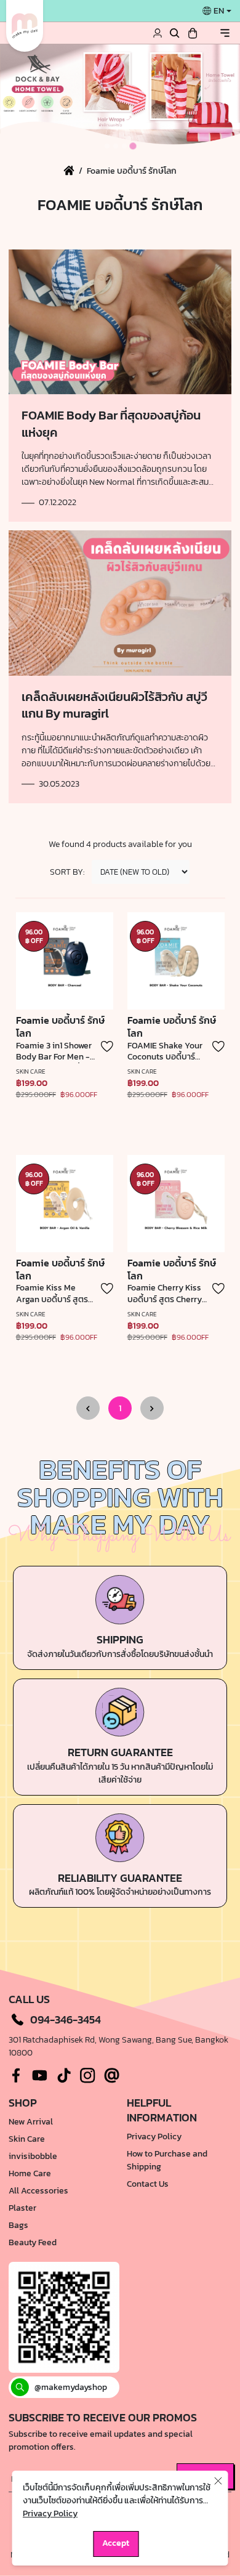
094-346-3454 (66, 2020)
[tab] (107, 146)
